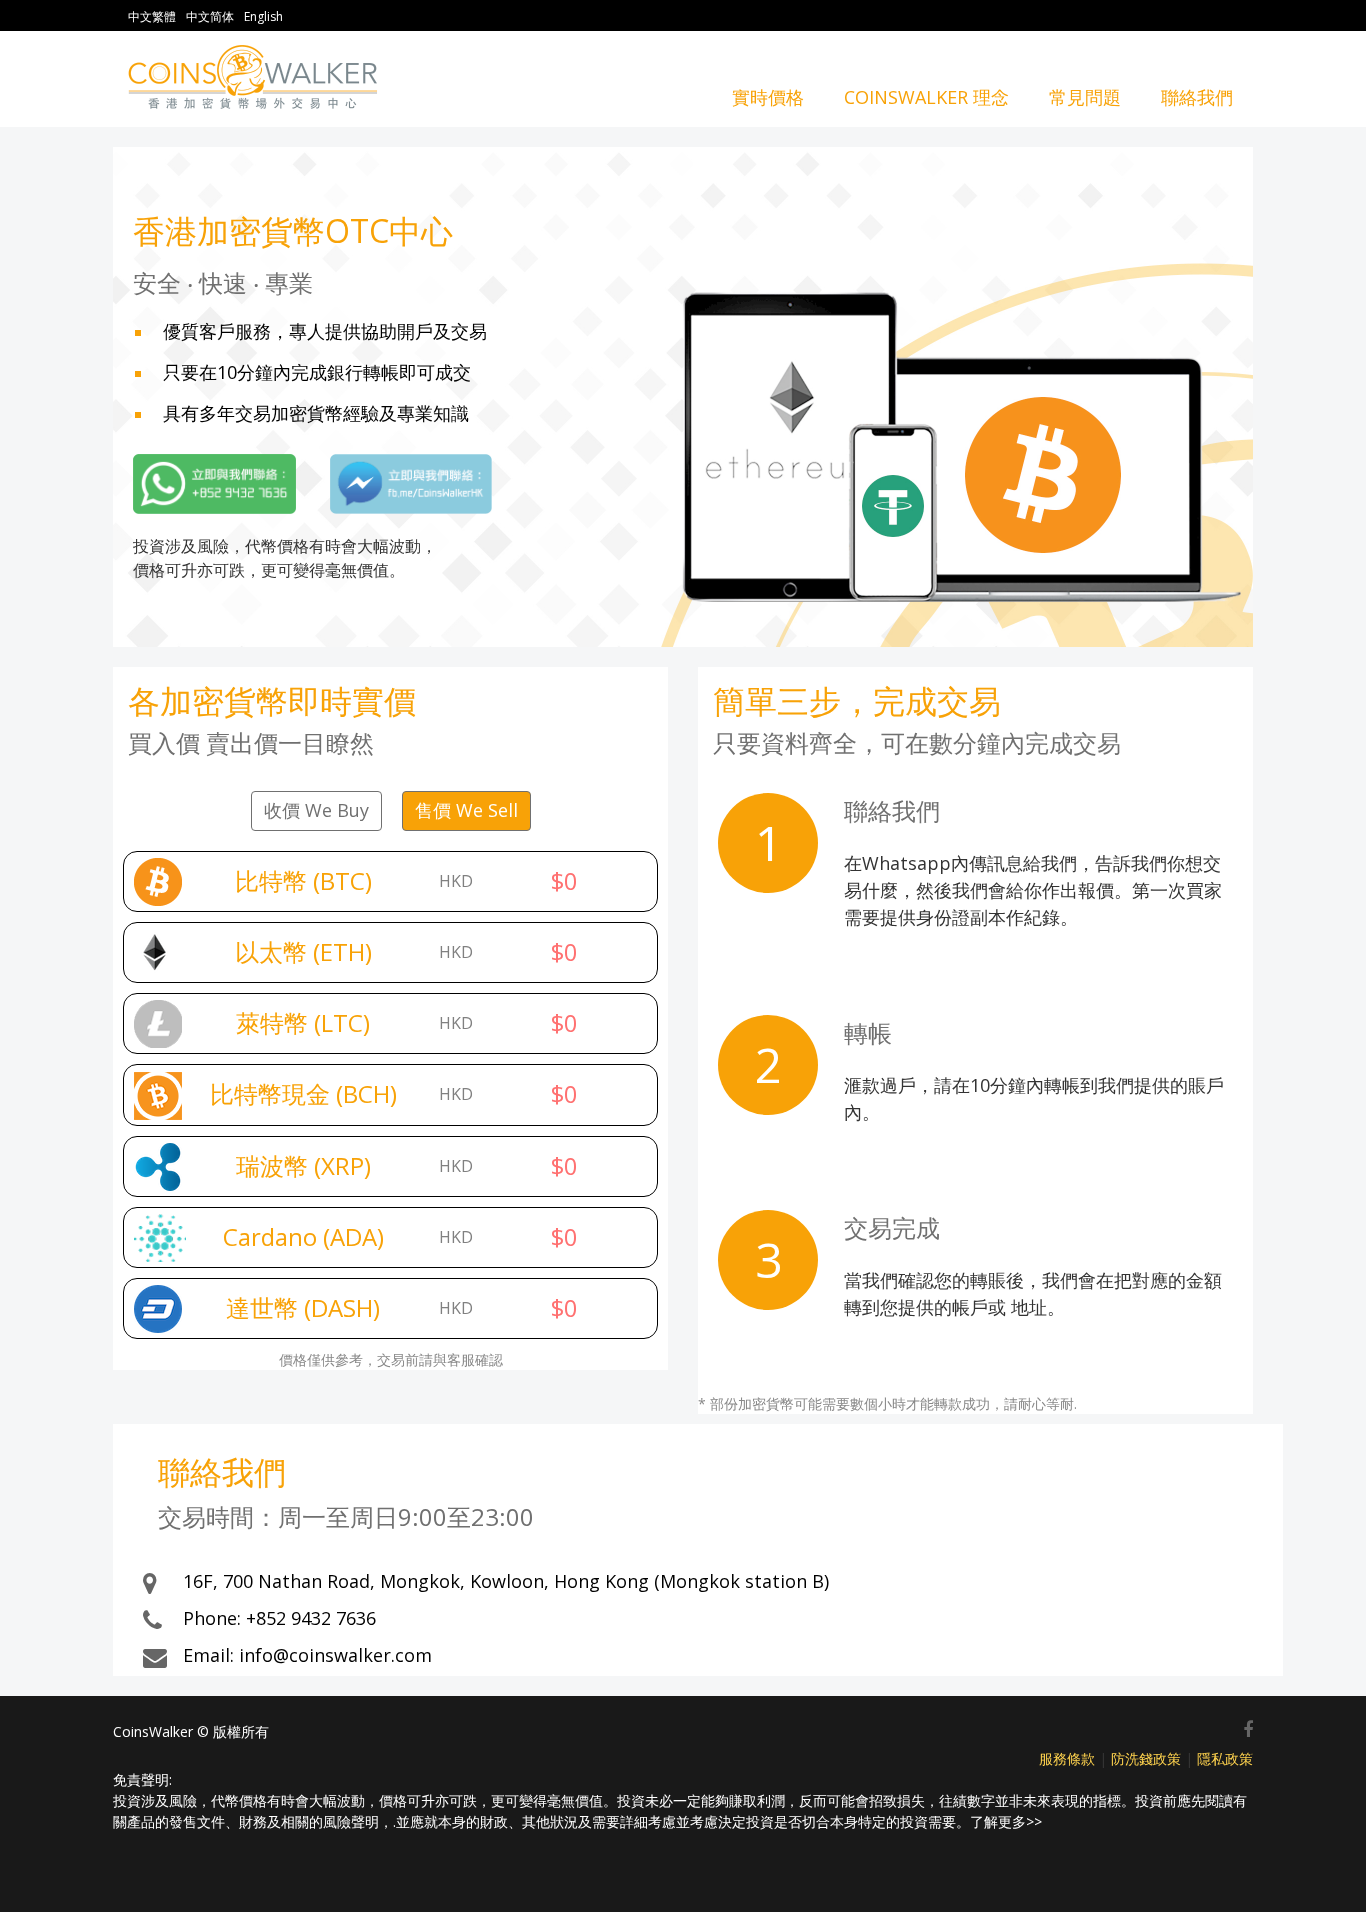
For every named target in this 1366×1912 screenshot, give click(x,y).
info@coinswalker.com (335, 1655)
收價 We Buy (316, 810)
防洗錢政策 (1146, 1758)
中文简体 (210, 16)
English (263, 16)
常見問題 (1085, 97)
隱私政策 (1225, 1758)
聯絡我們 (1197, 97)
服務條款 (1067, 1758)
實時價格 (768, 97)
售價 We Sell (466, 810)
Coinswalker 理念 (926, 97)
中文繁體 (152, 16)
